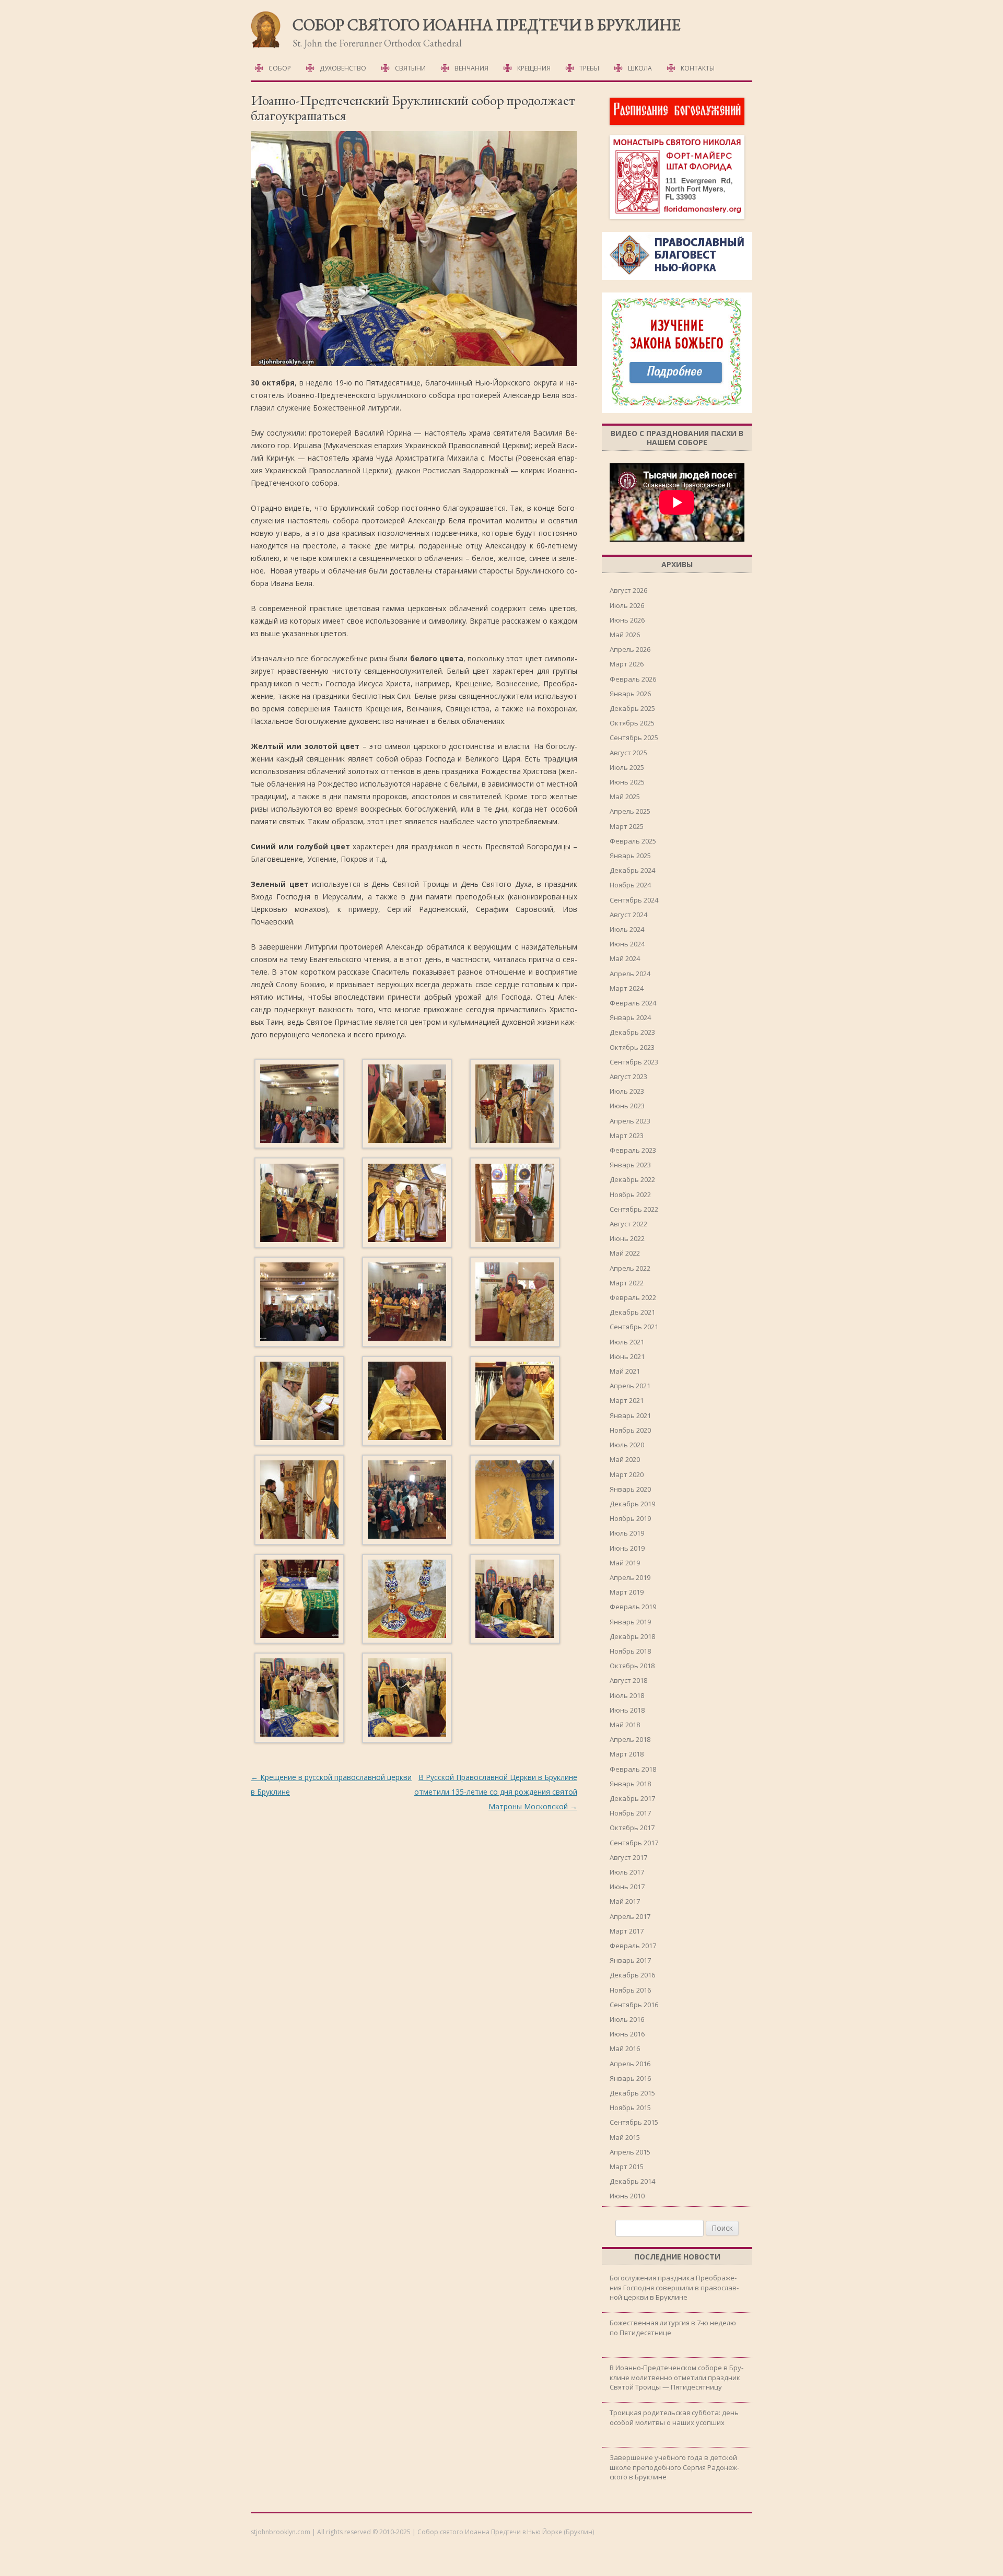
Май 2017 (625, 1901)
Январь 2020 (630, 1489)
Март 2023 (627, 1135)
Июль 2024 (627, 929)
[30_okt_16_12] (515, 1403)
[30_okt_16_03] (515, 1106)
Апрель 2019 (630, 1577)
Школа (640, 68)
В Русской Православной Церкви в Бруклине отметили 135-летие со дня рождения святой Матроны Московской (496, 1792)
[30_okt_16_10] (299, 1403)
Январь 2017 (630, 1960)
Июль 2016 (627, 2019)
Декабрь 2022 (632, 1179)
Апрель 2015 (630, 2152)
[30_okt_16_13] (299, 1502)
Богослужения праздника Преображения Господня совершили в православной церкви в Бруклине (674, 2287)
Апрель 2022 (630, 1268)
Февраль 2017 (633, 1946)
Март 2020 (627, 1474)
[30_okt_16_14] (407, 1502)
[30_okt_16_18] (515, 1601)
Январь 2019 (630, 1622)
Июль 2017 (627, 1872)
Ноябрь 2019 (630, 1518)
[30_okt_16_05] (407, 1204)
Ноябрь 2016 (630, 1990)
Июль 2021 (627, 1342)
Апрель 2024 (630, 974)
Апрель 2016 (630, 2064)
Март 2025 (627, 826)
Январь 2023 (630, 1165)
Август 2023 (628, 1076)
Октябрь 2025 (632, 723)
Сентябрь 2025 (634, 737)
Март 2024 (627, 988)
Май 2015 (625, 2137)
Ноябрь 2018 (630, 1651)
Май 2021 (625, 1371)
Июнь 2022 (627, 1238)
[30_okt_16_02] (407, 1106)
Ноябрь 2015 (630, 2107)
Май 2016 (625, 2048)
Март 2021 (627, 1400)
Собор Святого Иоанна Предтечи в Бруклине (487, 25)
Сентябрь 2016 (634, 2005)
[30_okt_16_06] (515, 1204)
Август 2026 (628, 590)
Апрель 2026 (630, 649)
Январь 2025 (630, 856)
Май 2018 (625, 1725)
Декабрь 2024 (632, 870)
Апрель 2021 (630, 1386)
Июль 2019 (627, 1533)
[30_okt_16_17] (407, 1601)
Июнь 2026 (627, 620)
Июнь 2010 (627, 2196)
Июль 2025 (627, 767)
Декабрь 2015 (632, 2093)
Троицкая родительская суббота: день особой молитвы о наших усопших (674, 2417)
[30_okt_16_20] (407, 1700)
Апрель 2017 (630, 1916)
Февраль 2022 (633, 1297)
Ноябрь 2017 (630, 1813)
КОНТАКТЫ (698, 68)
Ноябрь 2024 (630, 885)
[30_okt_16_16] (299, 1601)
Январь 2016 (630, 2078)
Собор (280, 68)
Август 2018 (628, 1680)
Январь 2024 (630, 1017)
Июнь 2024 (627, 944)
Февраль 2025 (633, 841)
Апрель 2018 (630, 1739)
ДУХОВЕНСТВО (343, 68)
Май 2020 (625, 1459)
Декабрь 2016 (632, 1975)
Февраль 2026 (633, 679)
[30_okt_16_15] (515, 1502)
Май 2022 (625, 1253)
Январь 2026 (630, 694)
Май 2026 (625, 635)
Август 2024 (628, 915)
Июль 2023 (627, 1091)
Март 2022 (627, 1283)
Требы (589, 68)
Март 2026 (627, 664)
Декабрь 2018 (632, 1636)
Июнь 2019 (627, 1548)
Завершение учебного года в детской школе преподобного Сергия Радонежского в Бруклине (674, 2467)
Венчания (471, 68)
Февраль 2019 (633, 1607)
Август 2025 (628, 753)
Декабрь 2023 (632, 1032)
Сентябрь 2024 (634, 900)
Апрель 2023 (630, 1121)
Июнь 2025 (627, 782)
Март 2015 (627, 2167)
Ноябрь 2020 (630, 1430)
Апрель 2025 (630, 811)
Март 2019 (627, 1592)
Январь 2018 (630, 1784)
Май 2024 (625, 958)
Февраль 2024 (633, 1003)
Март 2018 (627, 1754)
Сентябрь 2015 (634, 2122)
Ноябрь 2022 (630, 1195)
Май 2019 (625, 1563)
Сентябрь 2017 (634, 1843)
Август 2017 (628, 1857)
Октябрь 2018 (632, 1666)
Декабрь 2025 (632, 708)
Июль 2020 (627, 1445)
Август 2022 (628, 1224)
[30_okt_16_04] (299, 1204)
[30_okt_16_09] (515, 1304)
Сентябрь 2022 (634, 1209)
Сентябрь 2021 (634, 1327)
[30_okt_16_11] (407, 1403)
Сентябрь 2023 (634, 1062)
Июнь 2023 (627, 1106)
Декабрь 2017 (632, 1798)
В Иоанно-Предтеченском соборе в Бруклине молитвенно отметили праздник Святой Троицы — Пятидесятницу (677, 2377)
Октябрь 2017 (632, 1828)
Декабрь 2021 (632, 1312)
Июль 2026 (627, 605)
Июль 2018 (627, 1695)
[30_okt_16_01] (299, 1106)
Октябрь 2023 (632, 1047)
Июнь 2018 (627, 1710)
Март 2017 (627, 1931)
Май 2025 (625, 797)
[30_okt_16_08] (407, 1304)
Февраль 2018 (633, 1769)
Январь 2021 (630, 1415)
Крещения (534, 68)
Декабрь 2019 (632, 1504)
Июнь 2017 (627, 1887)
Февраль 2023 (633, 1150)
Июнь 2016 (627, 2034)
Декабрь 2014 (632, 2181)
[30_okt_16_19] (299, 1700)
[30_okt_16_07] (299, 1304)
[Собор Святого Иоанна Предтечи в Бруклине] (266, 46)
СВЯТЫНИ (410, 68)
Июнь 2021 (627, 1356)
